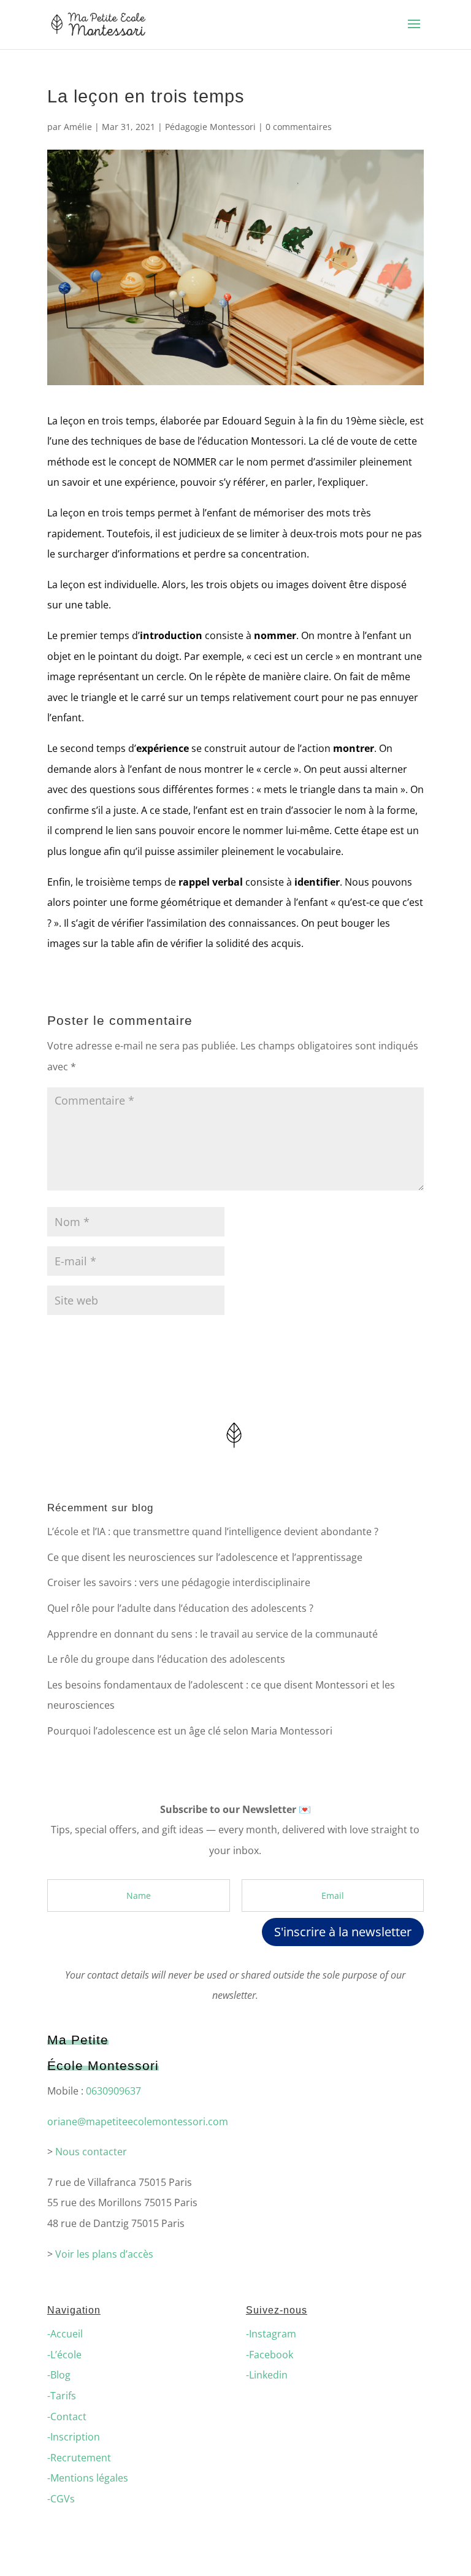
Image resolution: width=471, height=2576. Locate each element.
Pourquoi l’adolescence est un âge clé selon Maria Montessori (190, 1731)
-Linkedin (267, 2375)
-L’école (64, 2355)
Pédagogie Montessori (210, 127)
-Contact (67, 2417)
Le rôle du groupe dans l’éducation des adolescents (166, 1659)
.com (217, 2122)
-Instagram (271, 2334)
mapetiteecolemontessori (146, 2122)
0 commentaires (299, 127)
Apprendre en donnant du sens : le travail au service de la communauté (213, 1634)
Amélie (78, 127)
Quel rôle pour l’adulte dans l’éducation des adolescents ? (180, 1608)
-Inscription (74, 2437)
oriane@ (67, 2122)
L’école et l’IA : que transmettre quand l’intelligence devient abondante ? (213, 1531)
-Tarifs (62, 2396)
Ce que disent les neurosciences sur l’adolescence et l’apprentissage (205, 1557)
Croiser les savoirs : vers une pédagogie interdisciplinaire (179, 1582)
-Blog (59, 2375)
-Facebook (270, 2355)
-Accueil (65, 2334)
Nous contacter (91, 2152)
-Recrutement (79, 2458)
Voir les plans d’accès (104, 2254)
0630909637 (113, 2091)
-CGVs (61, 2499)
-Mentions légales (88, 2478)
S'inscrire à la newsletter (343, 1932)
